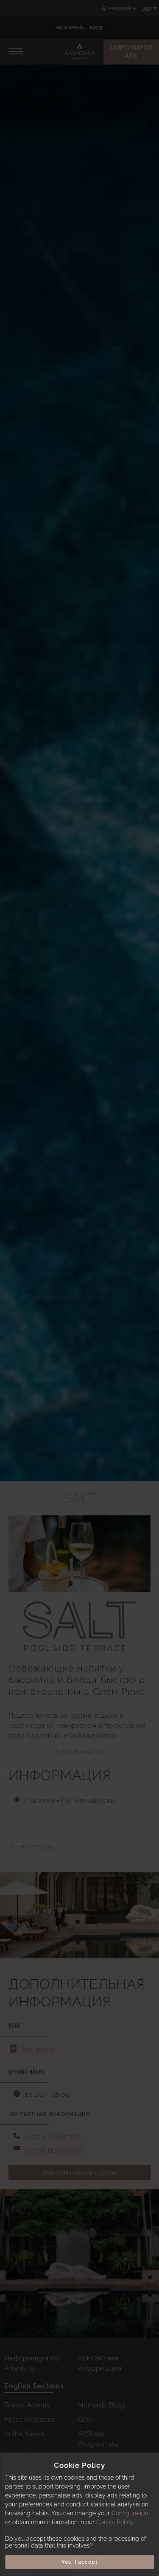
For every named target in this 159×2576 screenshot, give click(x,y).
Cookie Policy (115, 2522)
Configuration (130, 2513)
